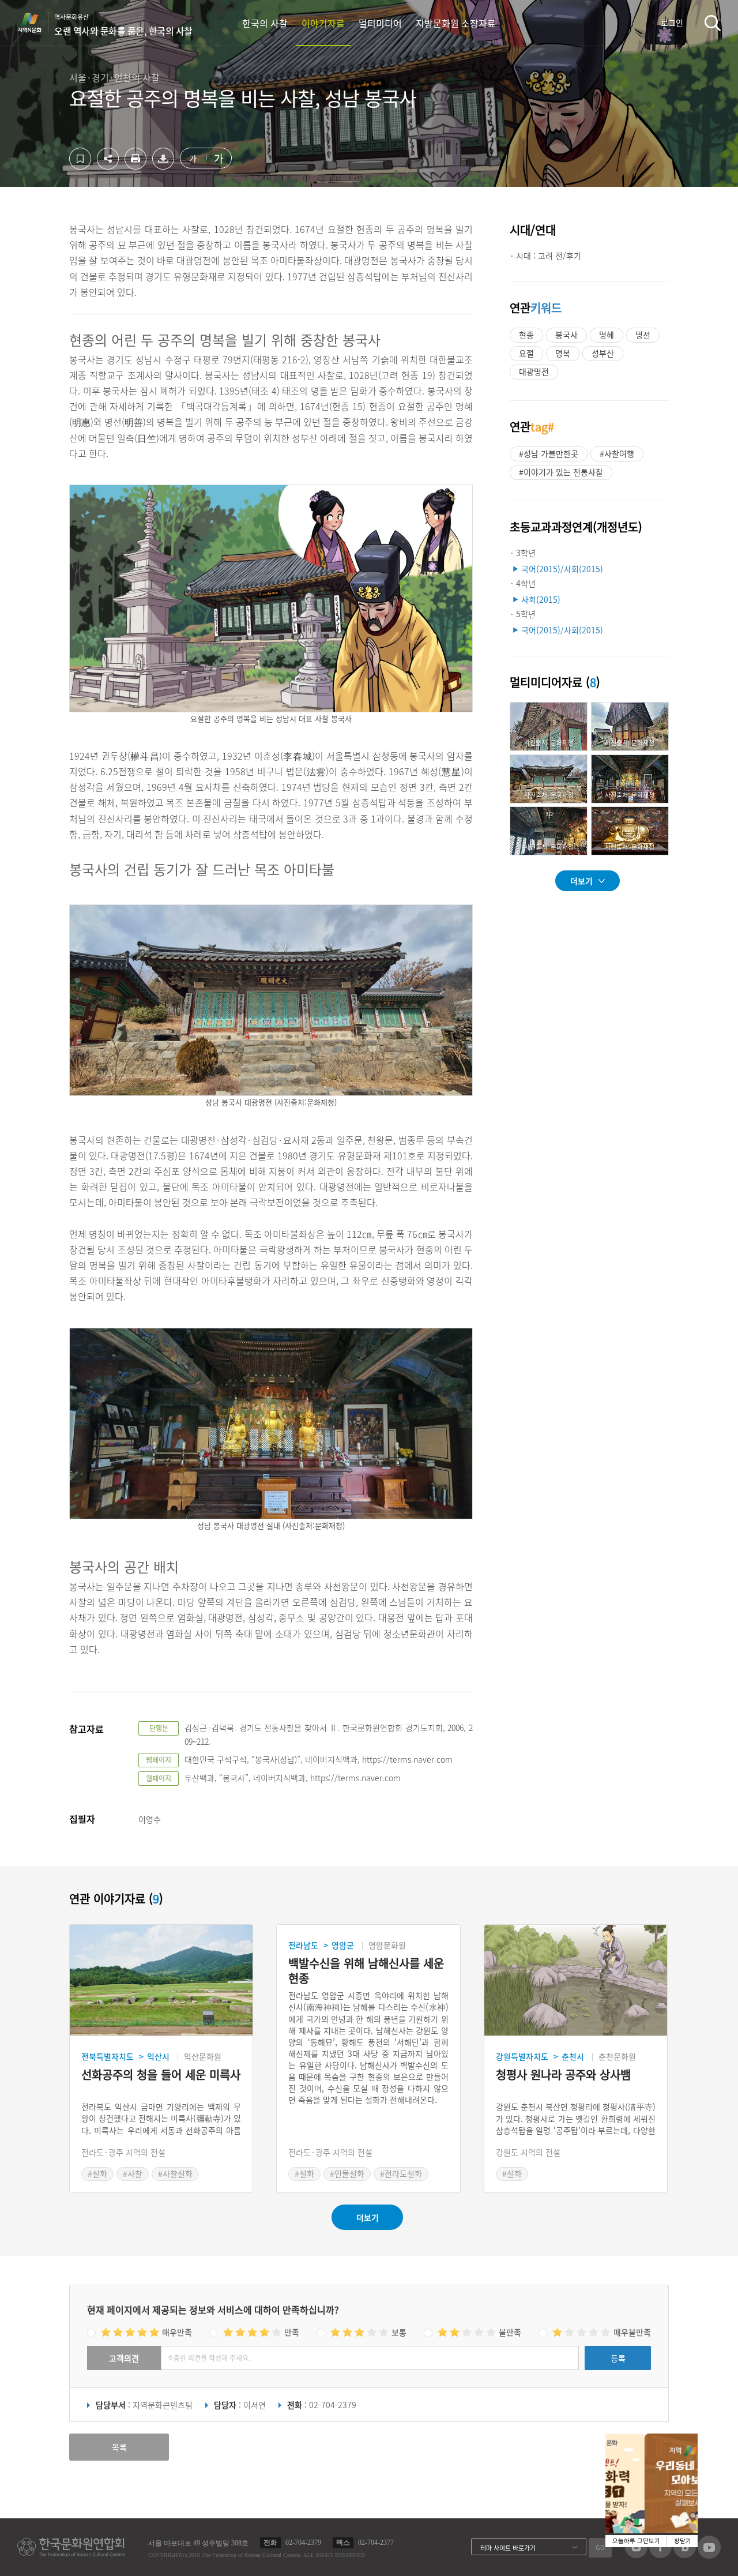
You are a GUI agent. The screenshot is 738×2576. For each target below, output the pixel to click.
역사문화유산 (123, 25)
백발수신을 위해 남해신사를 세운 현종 (366, 1971)
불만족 (510, 2332)
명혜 (607, 335)
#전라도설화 (401, 2173)
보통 (399, 2332)
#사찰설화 (175, 2173)
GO (600, 2547)
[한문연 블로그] (685, 2555)
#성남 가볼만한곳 (549, 453)
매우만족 (177, 2332)
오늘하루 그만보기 (636, 2541)
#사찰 (133, 2173)
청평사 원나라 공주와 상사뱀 (563, 2075)
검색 (713, 23)
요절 (526, 353)
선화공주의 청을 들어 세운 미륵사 (161, 2075)
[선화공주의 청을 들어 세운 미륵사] (161, 1980)
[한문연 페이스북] (660, 2555)
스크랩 (80, 159)
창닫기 (683, 2541)
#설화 (97, 2173)
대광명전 (534, 371)
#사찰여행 (617, 453)
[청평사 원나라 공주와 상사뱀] (576, 1980)
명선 (643, 335)
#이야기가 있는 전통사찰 (561, 472)
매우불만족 (632, 2332)
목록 (119, 2447)
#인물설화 (347, 2173)
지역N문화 (36, 22)
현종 (526, 335)
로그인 (672, 22)
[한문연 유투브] (709, 2555)
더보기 (581, 881)
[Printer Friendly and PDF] (135, 166)
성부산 (603, 353)
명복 (563, 353)
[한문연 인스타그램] (636, 2555)
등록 (618, 2358)
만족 (292, 2332)
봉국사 (566, 335)
